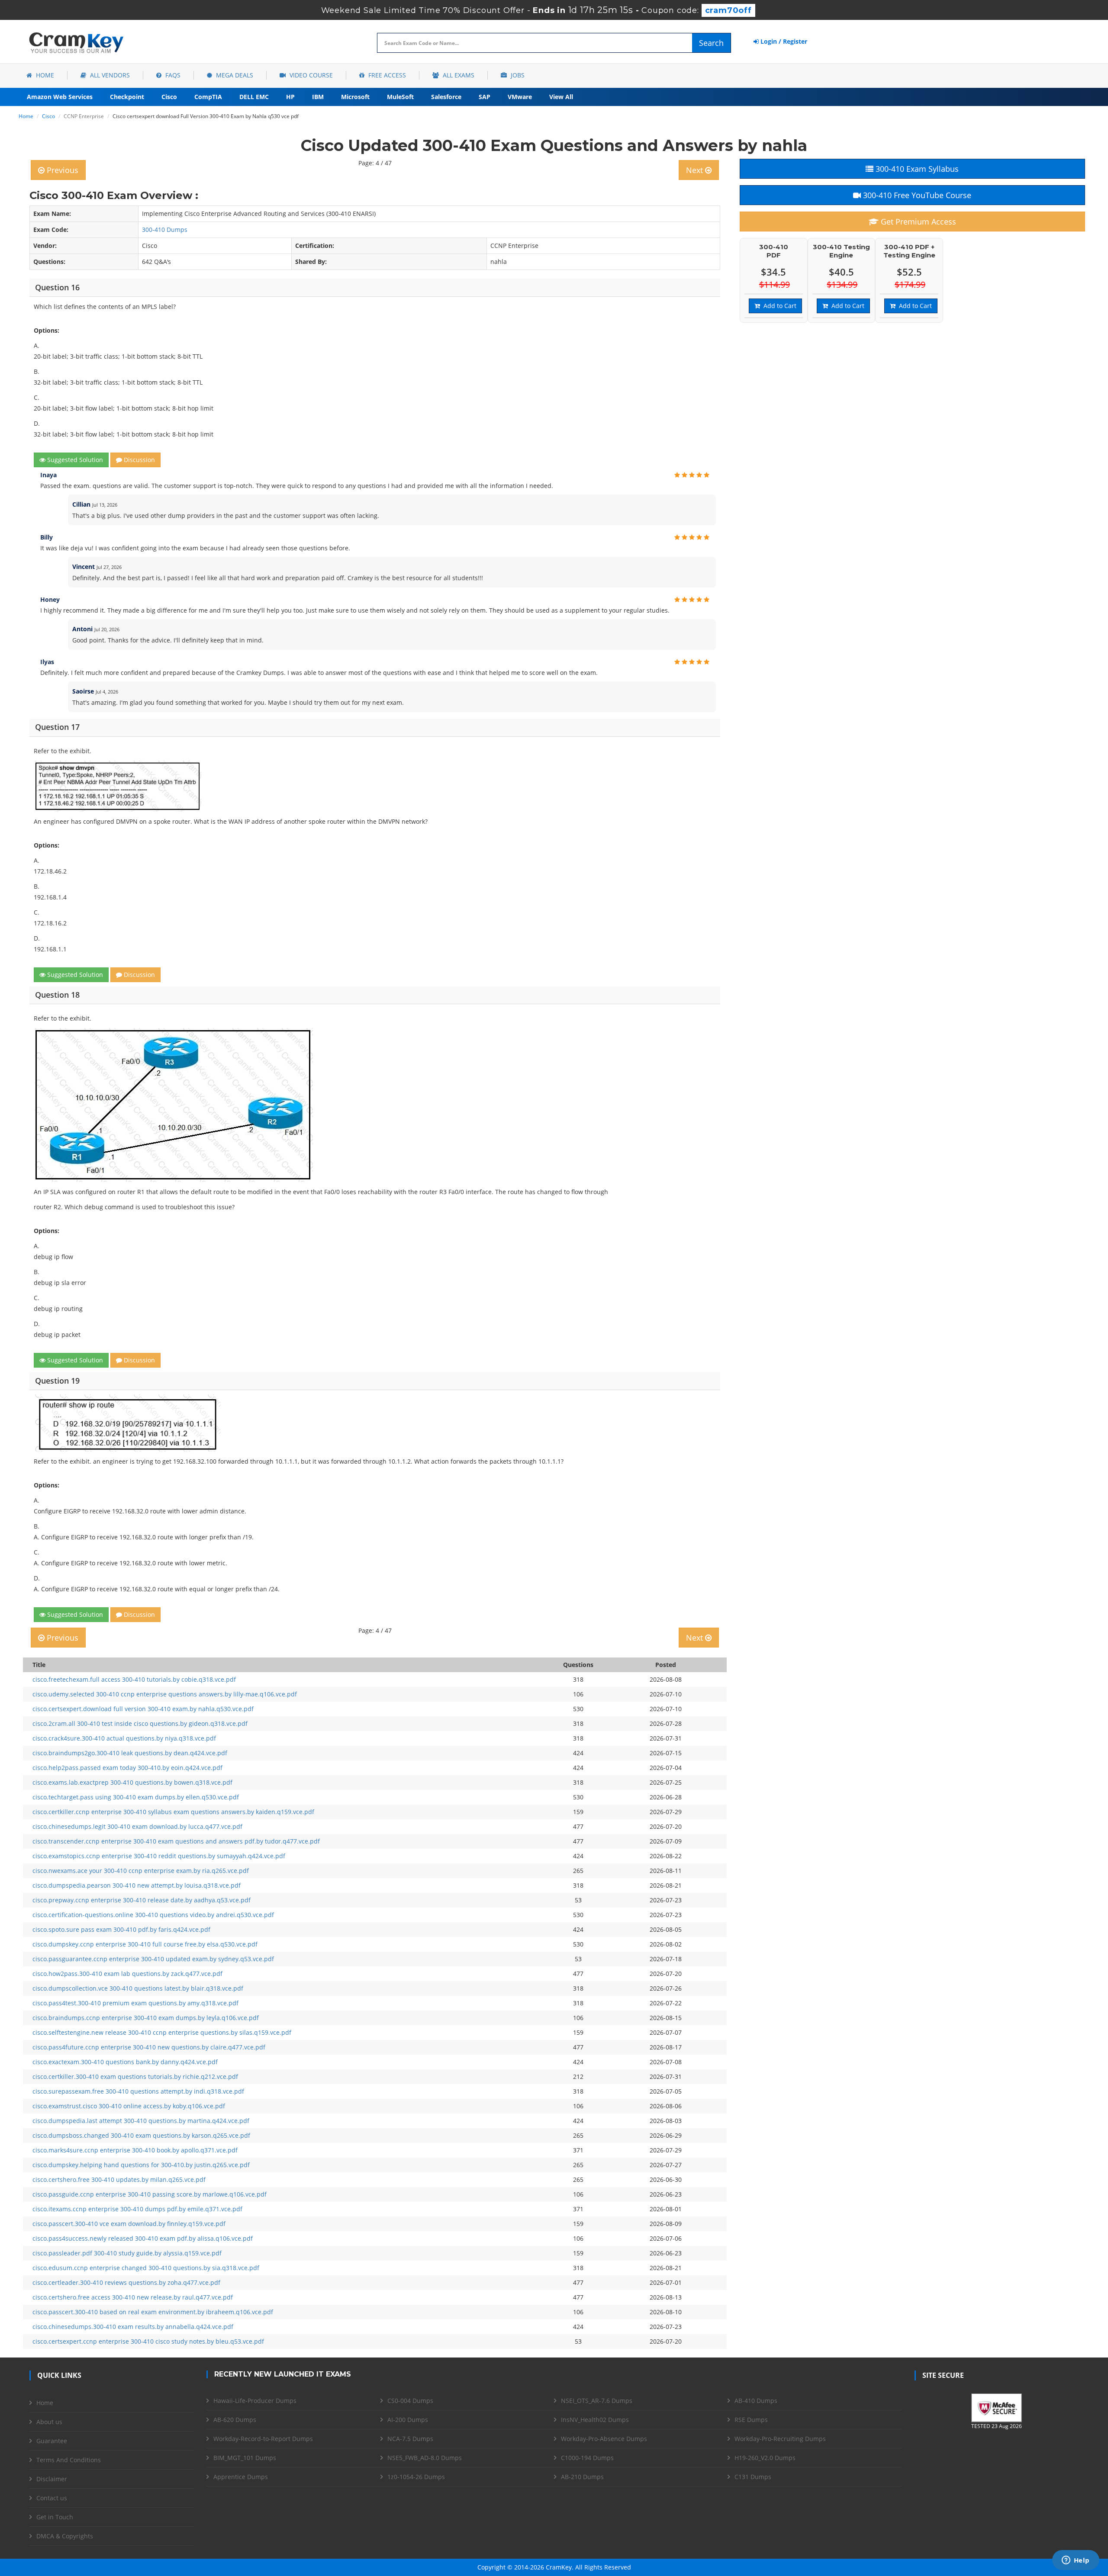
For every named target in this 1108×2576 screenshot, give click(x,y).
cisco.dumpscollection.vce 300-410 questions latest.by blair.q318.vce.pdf (138, 1988)
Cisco (169, 97)
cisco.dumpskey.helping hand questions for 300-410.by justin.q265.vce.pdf (141, 2165)
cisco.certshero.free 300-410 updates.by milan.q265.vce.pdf (119, 2179)
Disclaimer (52, 2479)
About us (49, 2422)
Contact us (52, 2498)
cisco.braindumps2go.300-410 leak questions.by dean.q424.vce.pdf (130, 1753)
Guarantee (52, 2441)
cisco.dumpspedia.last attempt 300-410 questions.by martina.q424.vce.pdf (141, 2121)
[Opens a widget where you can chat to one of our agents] (1076, 2561)
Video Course (310, 75)
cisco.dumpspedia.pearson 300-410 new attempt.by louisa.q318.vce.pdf (137, 1885)
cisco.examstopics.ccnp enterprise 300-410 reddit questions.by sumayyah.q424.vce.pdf (159, 1856)
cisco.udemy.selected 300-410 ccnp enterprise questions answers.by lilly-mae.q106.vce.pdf (165, 1694)
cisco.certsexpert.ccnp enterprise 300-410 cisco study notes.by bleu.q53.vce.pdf (148, 2341)
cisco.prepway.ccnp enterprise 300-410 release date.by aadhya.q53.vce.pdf (142, 1900)
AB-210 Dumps (582, 2477)
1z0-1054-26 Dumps (416, 2477)
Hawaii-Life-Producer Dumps (255, 2401)
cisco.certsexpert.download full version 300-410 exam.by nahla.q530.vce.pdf (143, 1709)
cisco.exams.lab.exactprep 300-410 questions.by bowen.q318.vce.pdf (132, 1782)
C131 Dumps (753, 2477)
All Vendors (109, 75)
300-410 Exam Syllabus (916, 169)
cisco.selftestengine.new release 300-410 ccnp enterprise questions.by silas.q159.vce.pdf (162, 2032)
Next (696, 170)
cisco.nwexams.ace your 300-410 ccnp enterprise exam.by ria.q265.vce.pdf (141, 1871)
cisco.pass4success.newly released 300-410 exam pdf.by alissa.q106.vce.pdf (143, 2238)
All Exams (458, 75)
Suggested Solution (74, 460)
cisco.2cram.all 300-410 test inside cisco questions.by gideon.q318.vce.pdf (140, 1723)
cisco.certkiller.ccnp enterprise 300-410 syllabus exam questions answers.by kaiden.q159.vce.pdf (173, 1812)
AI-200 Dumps (408, 2420)
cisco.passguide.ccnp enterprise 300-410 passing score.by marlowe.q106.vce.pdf (150, 2194)
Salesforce (446, 97)
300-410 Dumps (165, 230)
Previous (61, 170)
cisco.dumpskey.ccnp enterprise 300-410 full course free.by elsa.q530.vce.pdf (145, 1944)
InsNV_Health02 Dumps (595, 2420)
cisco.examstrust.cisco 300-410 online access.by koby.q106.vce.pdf (129, 2106)
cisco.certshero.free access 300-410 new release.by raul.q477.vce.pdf (133, 2297)
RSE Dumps (751, 2420)
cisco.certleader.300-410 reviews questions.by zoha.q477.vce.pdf (126, 2282)
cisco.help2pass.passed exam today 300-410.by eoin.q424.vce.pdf (127, 1768)
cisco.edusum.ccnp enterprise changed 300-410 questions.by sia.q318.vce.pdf (146, 2268)
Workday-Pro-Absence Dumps (604, 2439)
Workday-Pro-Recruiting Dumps (780, 2439)
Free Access (386, 75)
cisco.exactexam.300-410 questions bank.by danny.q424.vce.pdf (125, 2062)
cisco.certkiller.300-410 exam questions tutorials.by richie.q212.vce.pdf (135, 2077)
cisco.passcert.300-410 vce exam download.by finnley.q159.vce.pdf (129, 2224)
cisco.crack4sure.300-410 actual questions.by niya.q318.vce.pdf (124, 1738)
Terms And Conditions (69, 2460)
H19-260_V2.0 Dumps (765, 2458)
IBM (318, 97)
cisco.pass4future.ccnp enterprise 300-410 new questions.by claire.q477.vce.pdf (149, 2047)
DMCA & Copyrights (65, 2536)
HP (290, 97)
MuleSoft (400, 97)
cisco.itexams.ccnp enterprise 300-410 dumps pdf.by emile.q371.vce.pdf (137, 2209)
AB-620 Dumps (235, 2420)
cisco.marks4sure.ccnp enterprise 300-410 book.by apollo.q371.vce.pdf (135, 2150)
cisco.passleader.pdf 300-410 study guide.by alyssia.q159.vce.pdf (127, 2253)
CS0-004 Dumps (410, 2401)
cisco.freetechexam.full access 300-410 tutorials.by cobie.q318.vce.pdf (134, 1679)
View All (561, 97)
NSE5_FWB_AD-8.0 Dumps (425, 2458)
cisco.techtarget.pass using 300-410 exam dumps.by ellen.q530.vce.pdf (136, 1797)
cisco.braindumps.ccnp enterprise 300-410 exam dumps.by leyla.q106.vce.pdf (146, 2018)
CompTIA (208, 97)
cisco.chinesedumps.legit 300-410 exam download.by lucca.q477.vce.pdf (137, 1826)
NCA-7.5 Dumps (410, 2439)
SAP (485, 97)
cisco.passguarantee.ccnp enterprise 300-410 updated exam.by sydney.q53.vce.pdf (153, 1959)
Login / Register (783, 41)
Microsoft (355, 97)
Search (711, 43)
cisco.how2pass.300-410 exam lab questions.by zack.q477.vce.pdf (127, 1974)
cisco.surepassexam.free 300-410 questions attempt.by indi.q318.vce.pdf (138, 2091)
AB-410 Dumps (756, 2401)
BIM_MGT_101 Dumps (245, 2458)
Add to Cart (778, 306)
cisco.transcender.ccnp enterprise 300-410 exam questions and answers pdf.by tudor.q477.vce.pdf (176, 1841)
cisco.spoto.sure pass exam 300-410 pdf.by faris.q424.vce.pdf (121, 1929)
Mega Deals (234, 75)
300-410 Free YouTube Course (916, 195)
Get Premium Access (917, 222)
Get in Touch (55, 2517)
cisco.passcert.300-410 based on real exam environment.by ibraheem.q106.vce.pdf (153, 2312)
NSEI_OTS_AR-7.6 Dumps (597, 2401)
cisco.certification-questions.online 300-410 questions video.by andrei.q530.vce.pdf (153, 1915)
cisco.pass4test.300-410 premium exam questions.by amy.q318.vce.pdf (135, 2003)
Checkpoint (127, 97)
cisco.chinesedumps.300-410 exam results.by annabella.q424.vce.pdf (133, 2327)
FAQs (172, 75)
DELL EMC (254, 97)
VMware (520, 97)
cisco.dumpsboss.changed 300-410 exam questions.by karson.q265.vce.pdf (141, 2135)
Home (44, 75)
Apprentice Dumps (241, 2477)
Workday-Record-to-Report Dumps (263, 2439)
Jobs (517, 75)
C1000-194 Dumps (587, 2458)
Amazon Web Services (60, 97)
